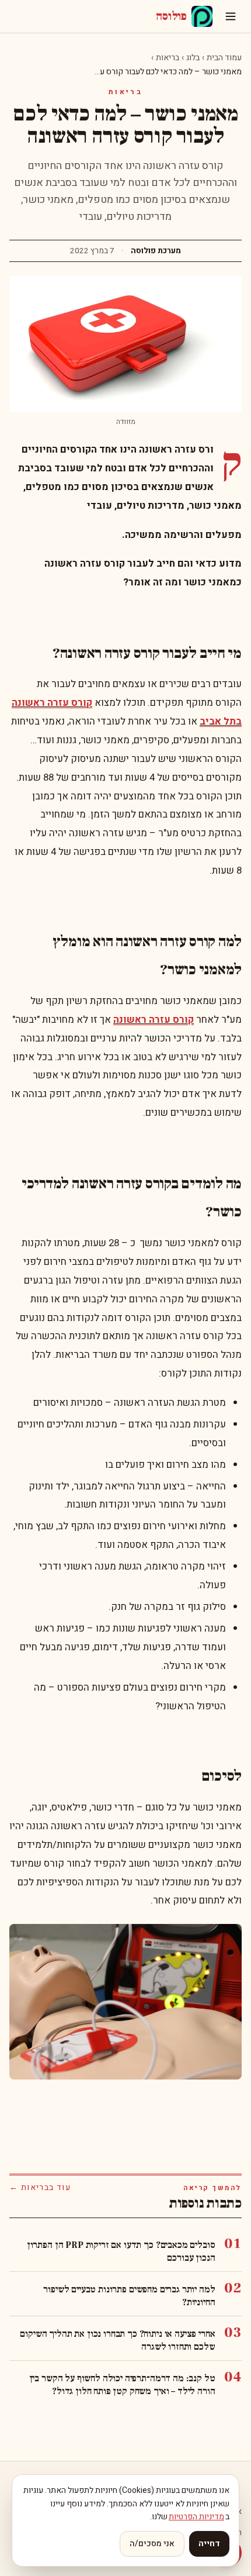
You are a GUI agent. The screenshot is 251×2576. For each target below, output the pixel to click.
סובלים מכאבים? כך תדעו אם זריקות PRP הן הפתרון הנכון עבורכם (121, 2251)
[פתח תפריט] (231, 16)
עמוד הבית (224, 58)
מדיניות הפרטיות (196, 2517)
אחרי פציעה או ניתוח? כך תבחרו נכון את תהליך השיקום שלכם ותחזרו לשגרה (117, 2340)
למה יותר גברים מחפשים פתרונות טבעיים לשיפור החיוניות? (129, 2296)
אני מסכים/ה (152, 2544)
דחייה (209, 2544)
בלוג (193, 58)
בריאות (168, 58)
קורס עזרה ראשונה (154, 1020)
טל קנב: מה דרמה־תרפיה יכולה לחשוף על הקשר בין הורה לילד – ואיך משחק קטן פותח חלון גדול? (122, 2385)
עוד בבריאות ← (40, 2188)
